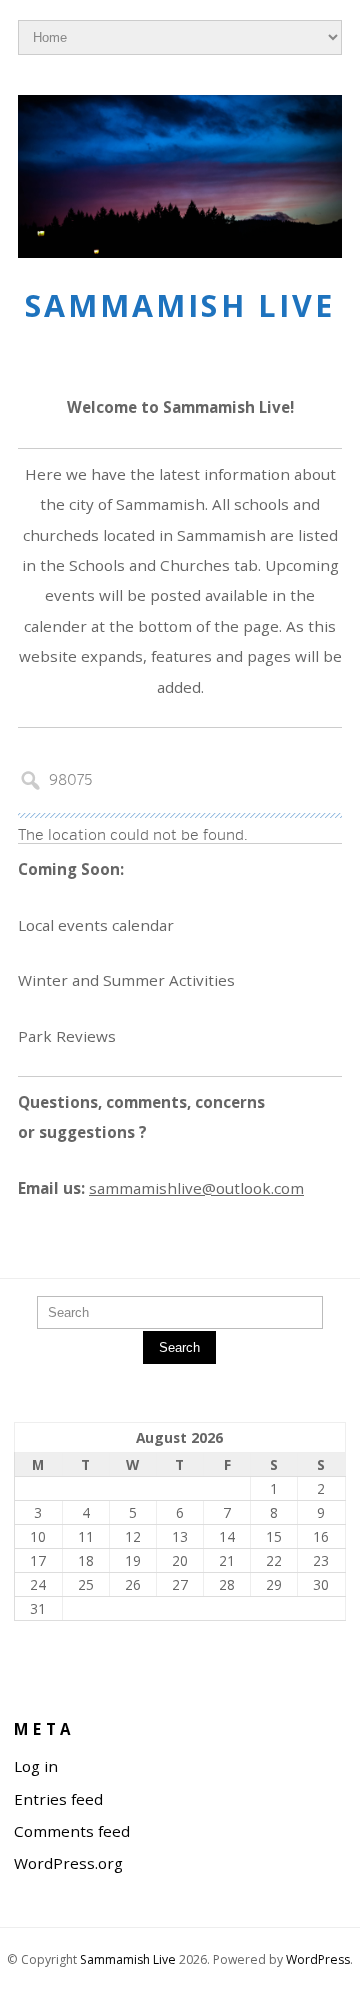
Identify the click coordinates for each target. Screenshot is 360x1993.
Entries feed (58, 1799)
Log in (36, 1766)
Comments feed (72, 1831)
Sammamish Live (180, 305)
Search (179, 1347)
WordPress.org (68, 1863)
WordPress (318, 1959)
